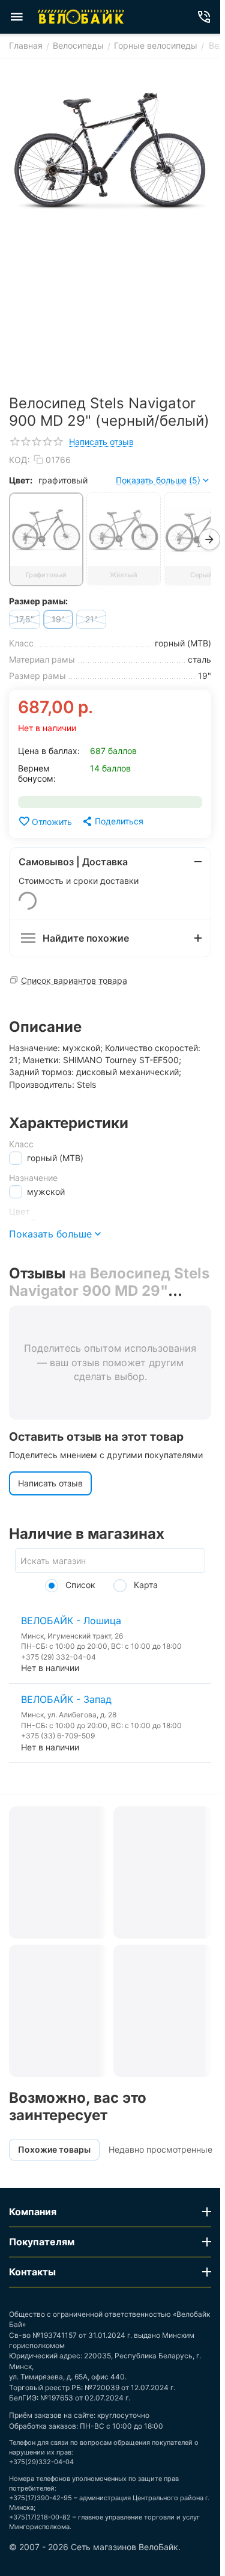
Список (79, 1585)
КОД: (19, 460)
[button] (112, 821)
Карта (145, 1585)
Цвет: (21, 480)
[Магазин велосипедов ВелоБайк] (81, 17)
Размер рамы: (38, 601)
